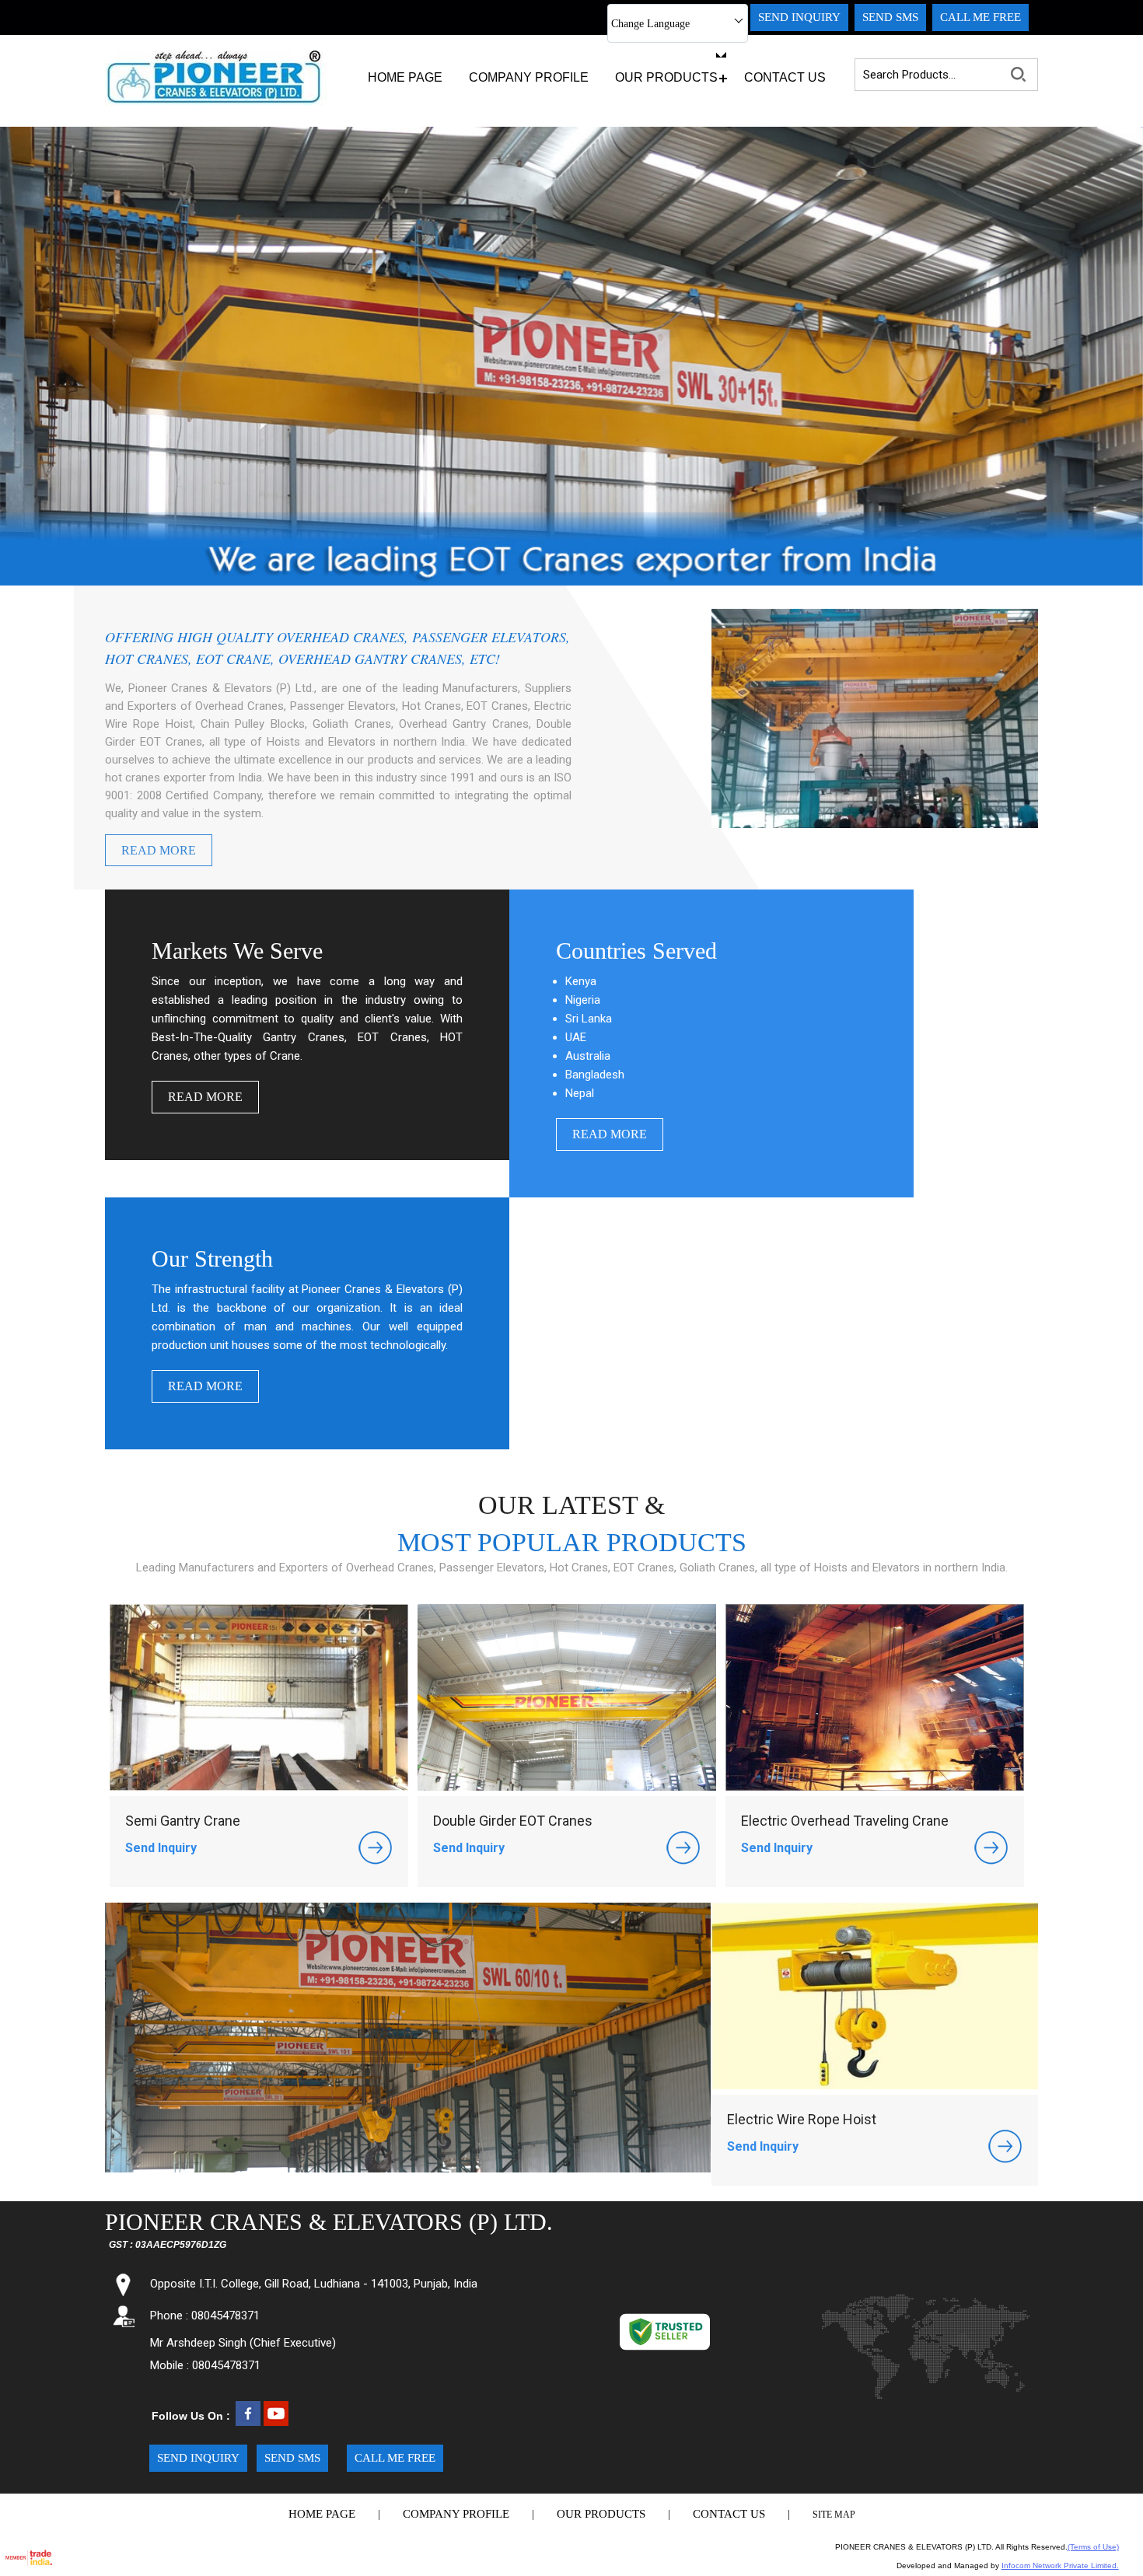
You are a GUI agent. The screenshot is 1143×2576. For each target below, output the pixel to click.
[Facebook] (248, 2422)
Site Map (834, 2515)
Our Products (666, 77)
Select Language (670, 53)
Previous (28, 343)
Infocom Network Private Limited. (1060, 2566)
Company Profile (529, 77)
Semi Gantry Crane (183, 1821)
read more (159, 850)
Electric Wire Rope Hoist (802, 2119)
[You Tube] (276, 2422)
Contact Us (785, 77)
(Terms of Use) (1093, 2547)
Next (1115, 343)
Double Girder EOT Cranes (513, 1821)
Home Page (405, 77)
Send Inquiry (161, 1848)
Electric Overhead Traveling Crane (845, 1821)
